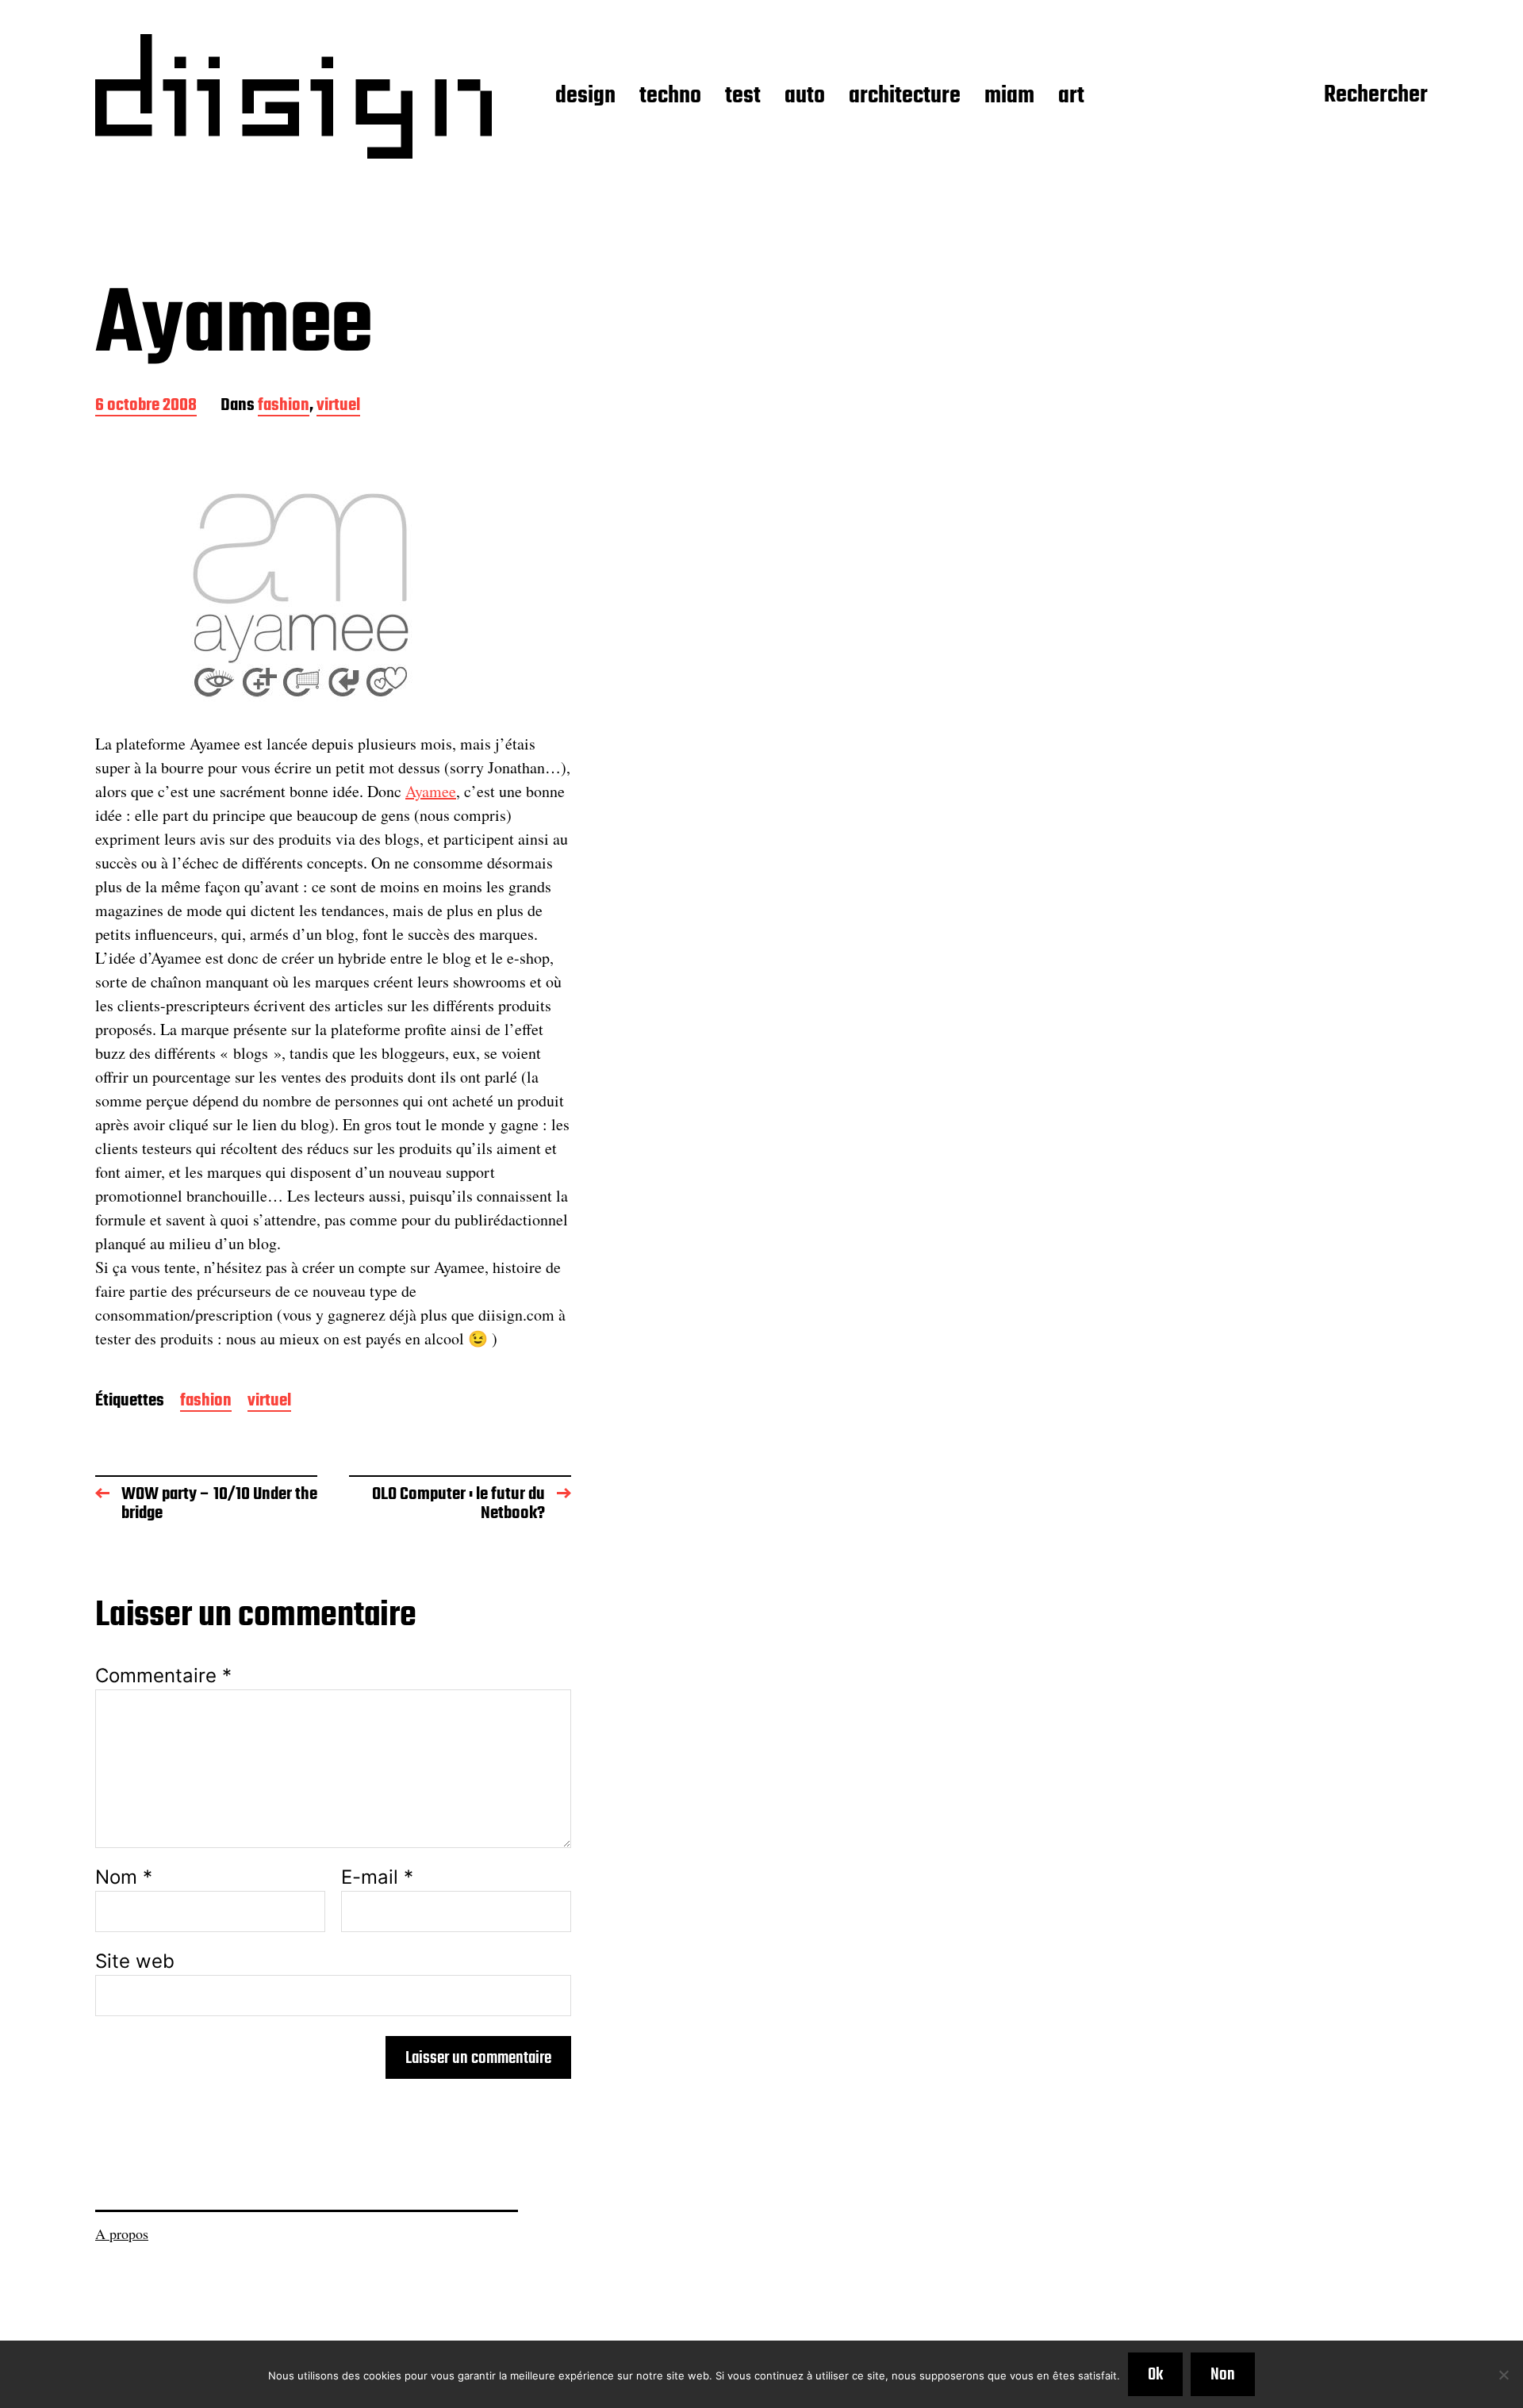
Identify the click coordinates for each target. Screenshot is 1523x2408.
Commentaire (163, 1676)
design (585, 97)
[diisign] (293, 96)
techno (670, 97)
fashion (284, 406)
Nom (124, 1877)
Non (1223, 2375)
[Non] (1503, 2375)
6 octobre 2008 (146, 406)
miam (1009, 97)
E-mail (377, 1877)
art (1071, 97)
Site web (135, 1960)
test (743, 97)
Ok (1155, 2375)
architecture (905, 97)
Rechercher (1376, 96)
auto (805, 97)
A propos (122, 2234)
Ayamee (431, 791)
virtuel (338, 406)
